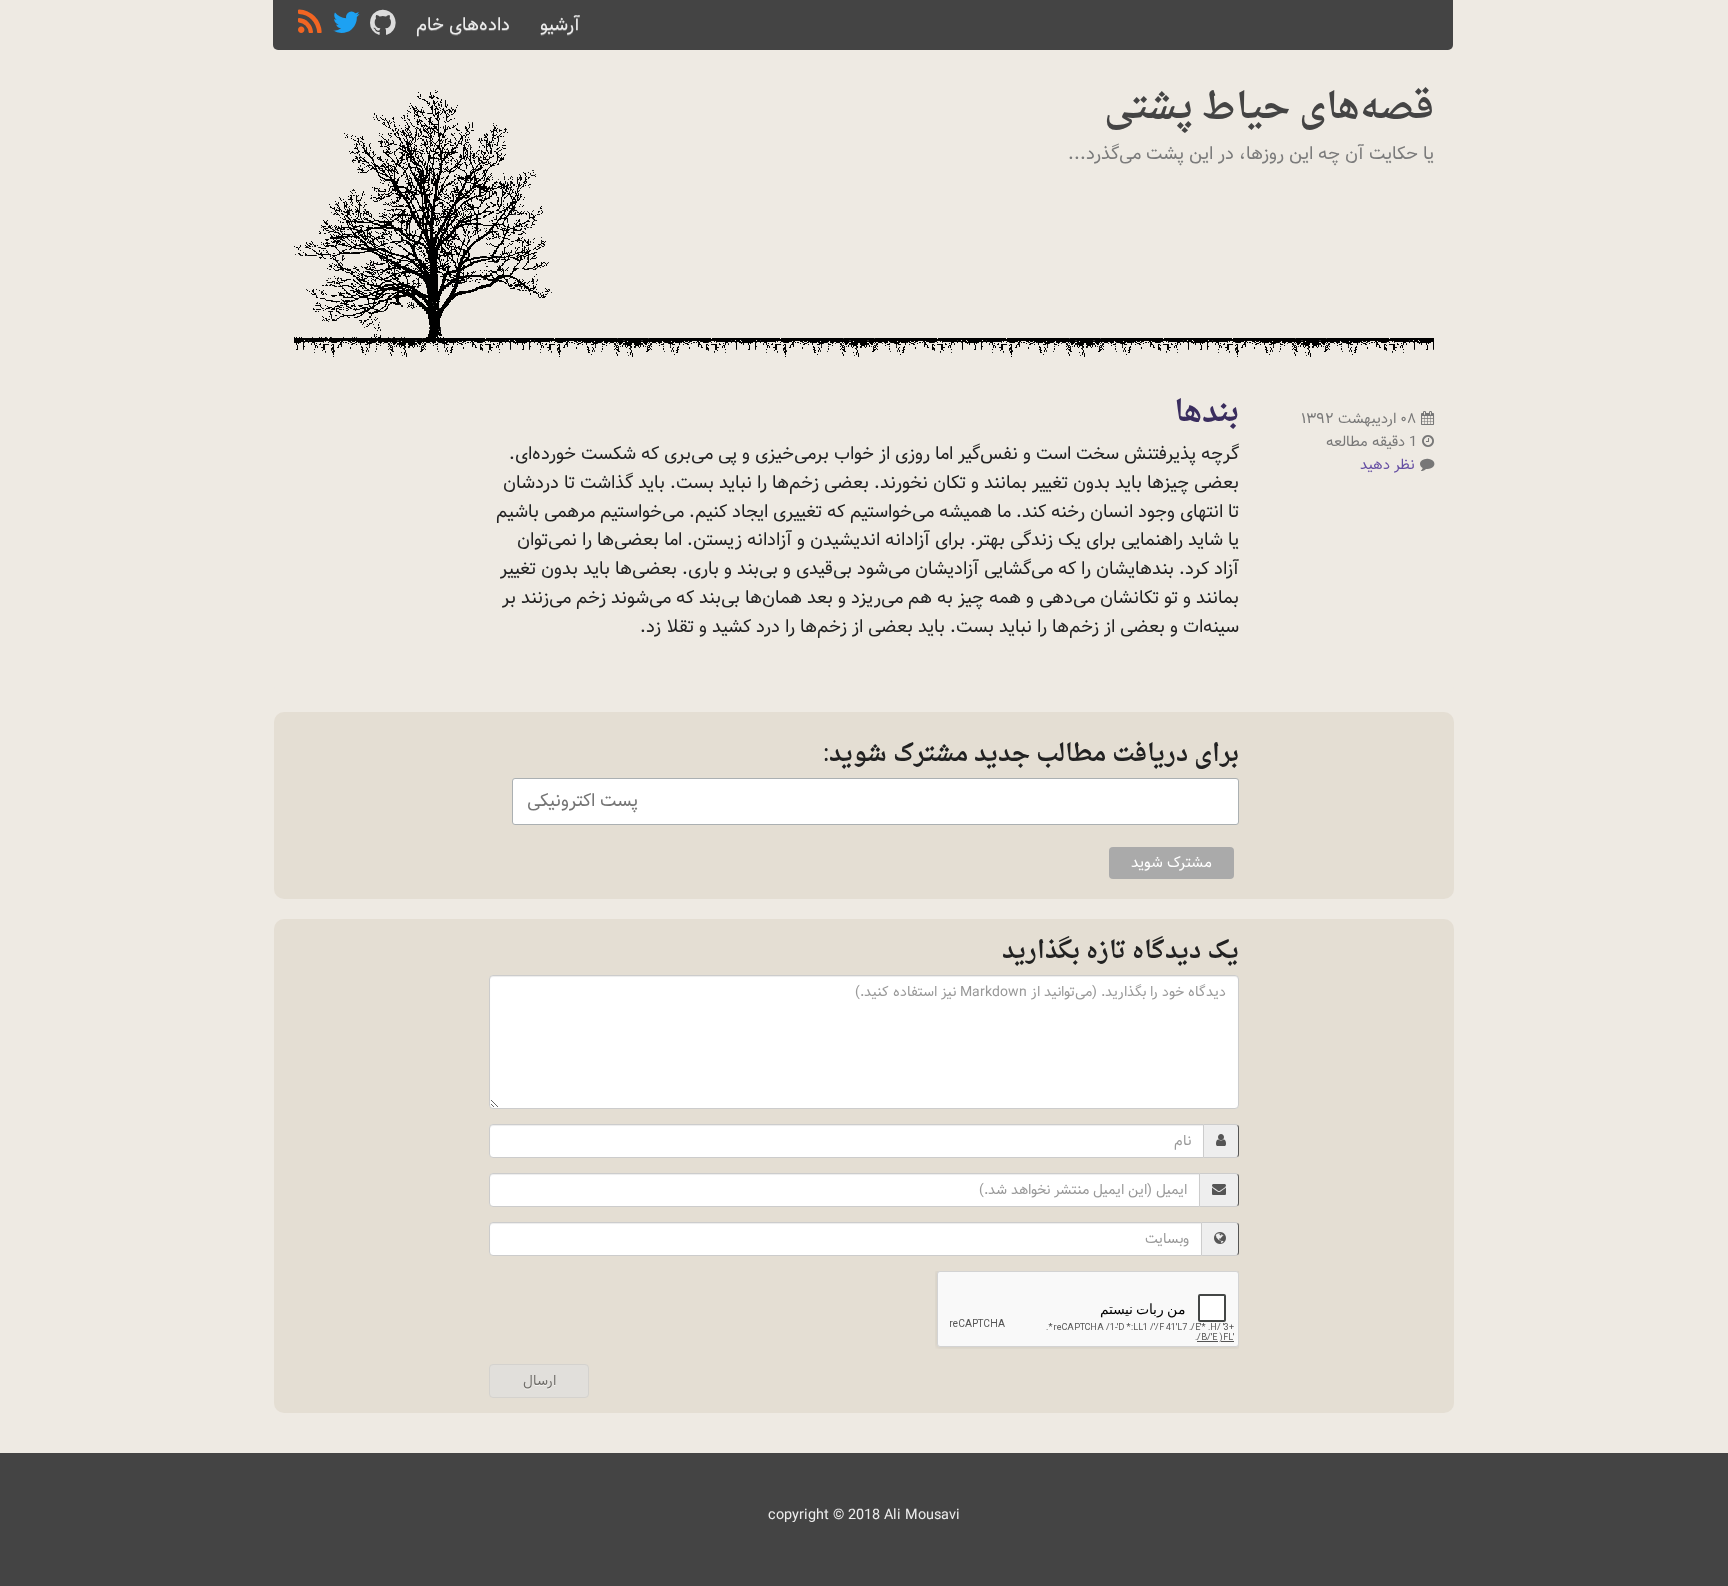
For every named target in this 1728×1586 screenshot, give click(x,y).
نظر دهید (1387, 464)
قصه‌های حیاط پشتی (1269, 109)
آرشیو (560, 24)
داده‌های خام (463, 24)
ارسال (539, 1381)
